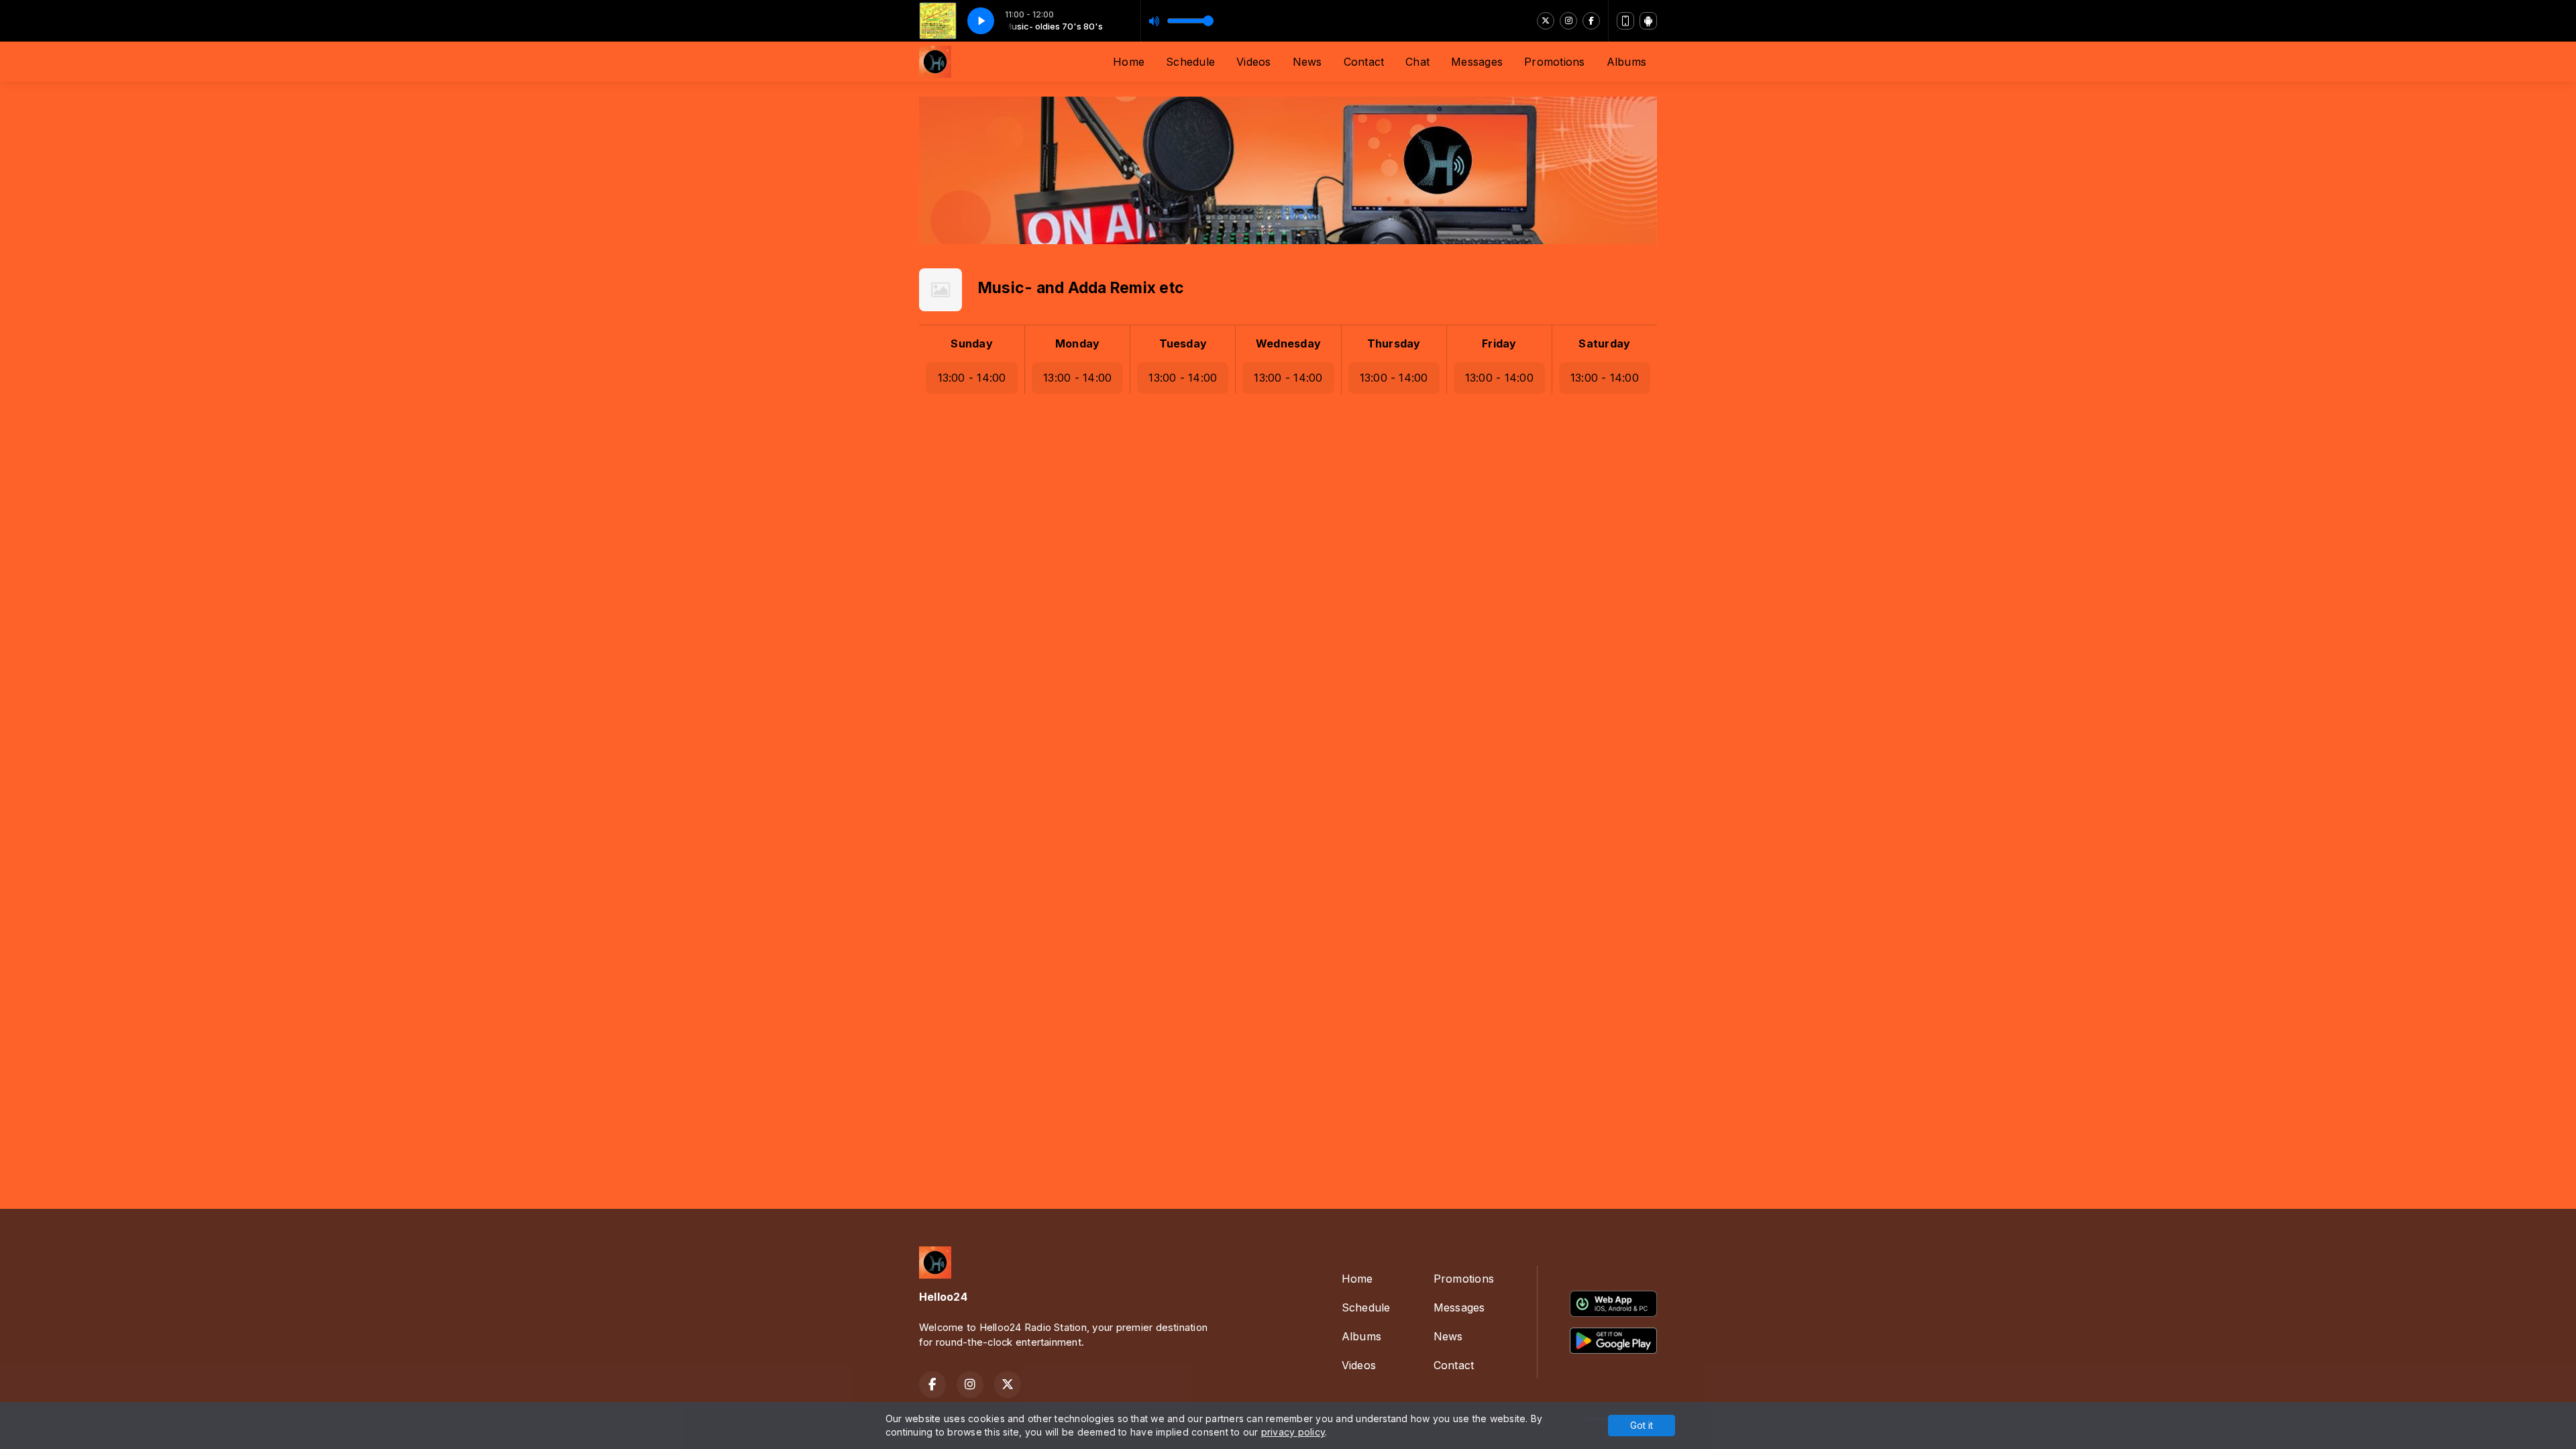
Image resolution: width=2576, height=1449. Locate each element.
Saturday (1604, 343)
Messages (1477, 62)
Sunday (971, 343)
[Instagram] (1568, 21)
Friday (1499, 343)
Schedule (1190, 62)
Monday (1077, 343)
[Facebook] (1591, 21)
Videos (1253, 62)
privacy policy (1293, 1432)
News (1307, 62)
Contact (1364, 62)
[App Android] (1648, 21)
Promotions (1554, 62)
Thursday (1394, 343)
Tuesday (1183, 343)
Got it (1642, 1425)
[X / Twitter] (1546, 21)
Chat (1417, 62)
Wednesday (1288, 343)
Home (1129, 62)
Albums (1626, 62)
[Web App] (1625, 21)
